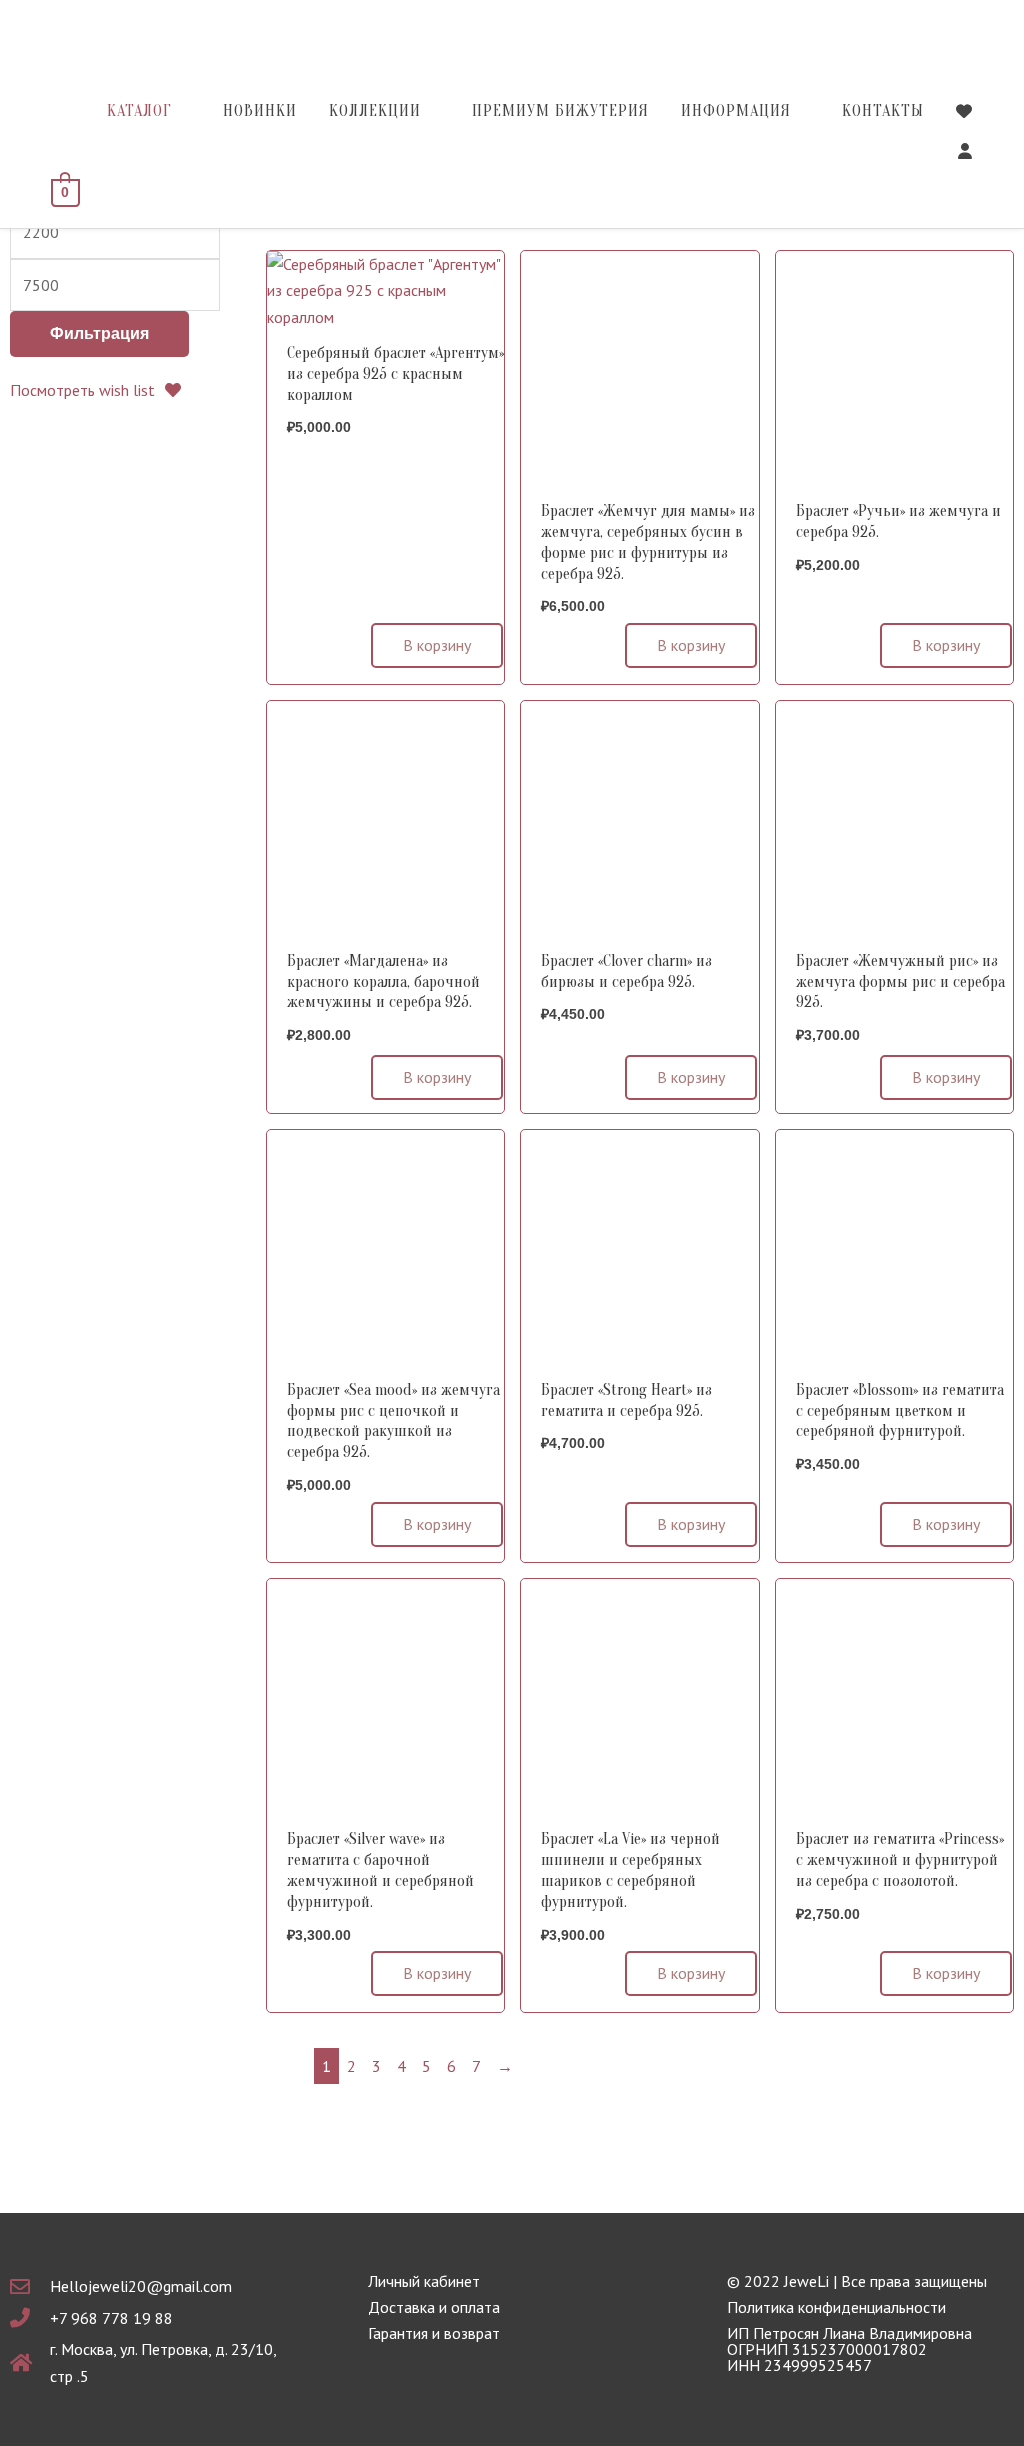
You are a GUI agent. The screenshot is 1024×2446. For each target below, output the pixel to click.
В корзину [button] (437, 645)
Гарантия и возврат (434, 2333)
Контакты (883, 111)
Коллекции (375, 111)
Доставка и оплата (434, 2307)
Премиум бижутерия (560, 111)
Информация (736, 111)
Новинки (260, 111)
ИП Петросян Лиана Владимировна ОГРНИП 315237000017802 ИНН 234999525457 (849, 2349)
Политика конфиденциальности (836, 2307)
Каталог (139, 111)
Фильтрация (99, 333)
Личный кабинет (424, 2281)
